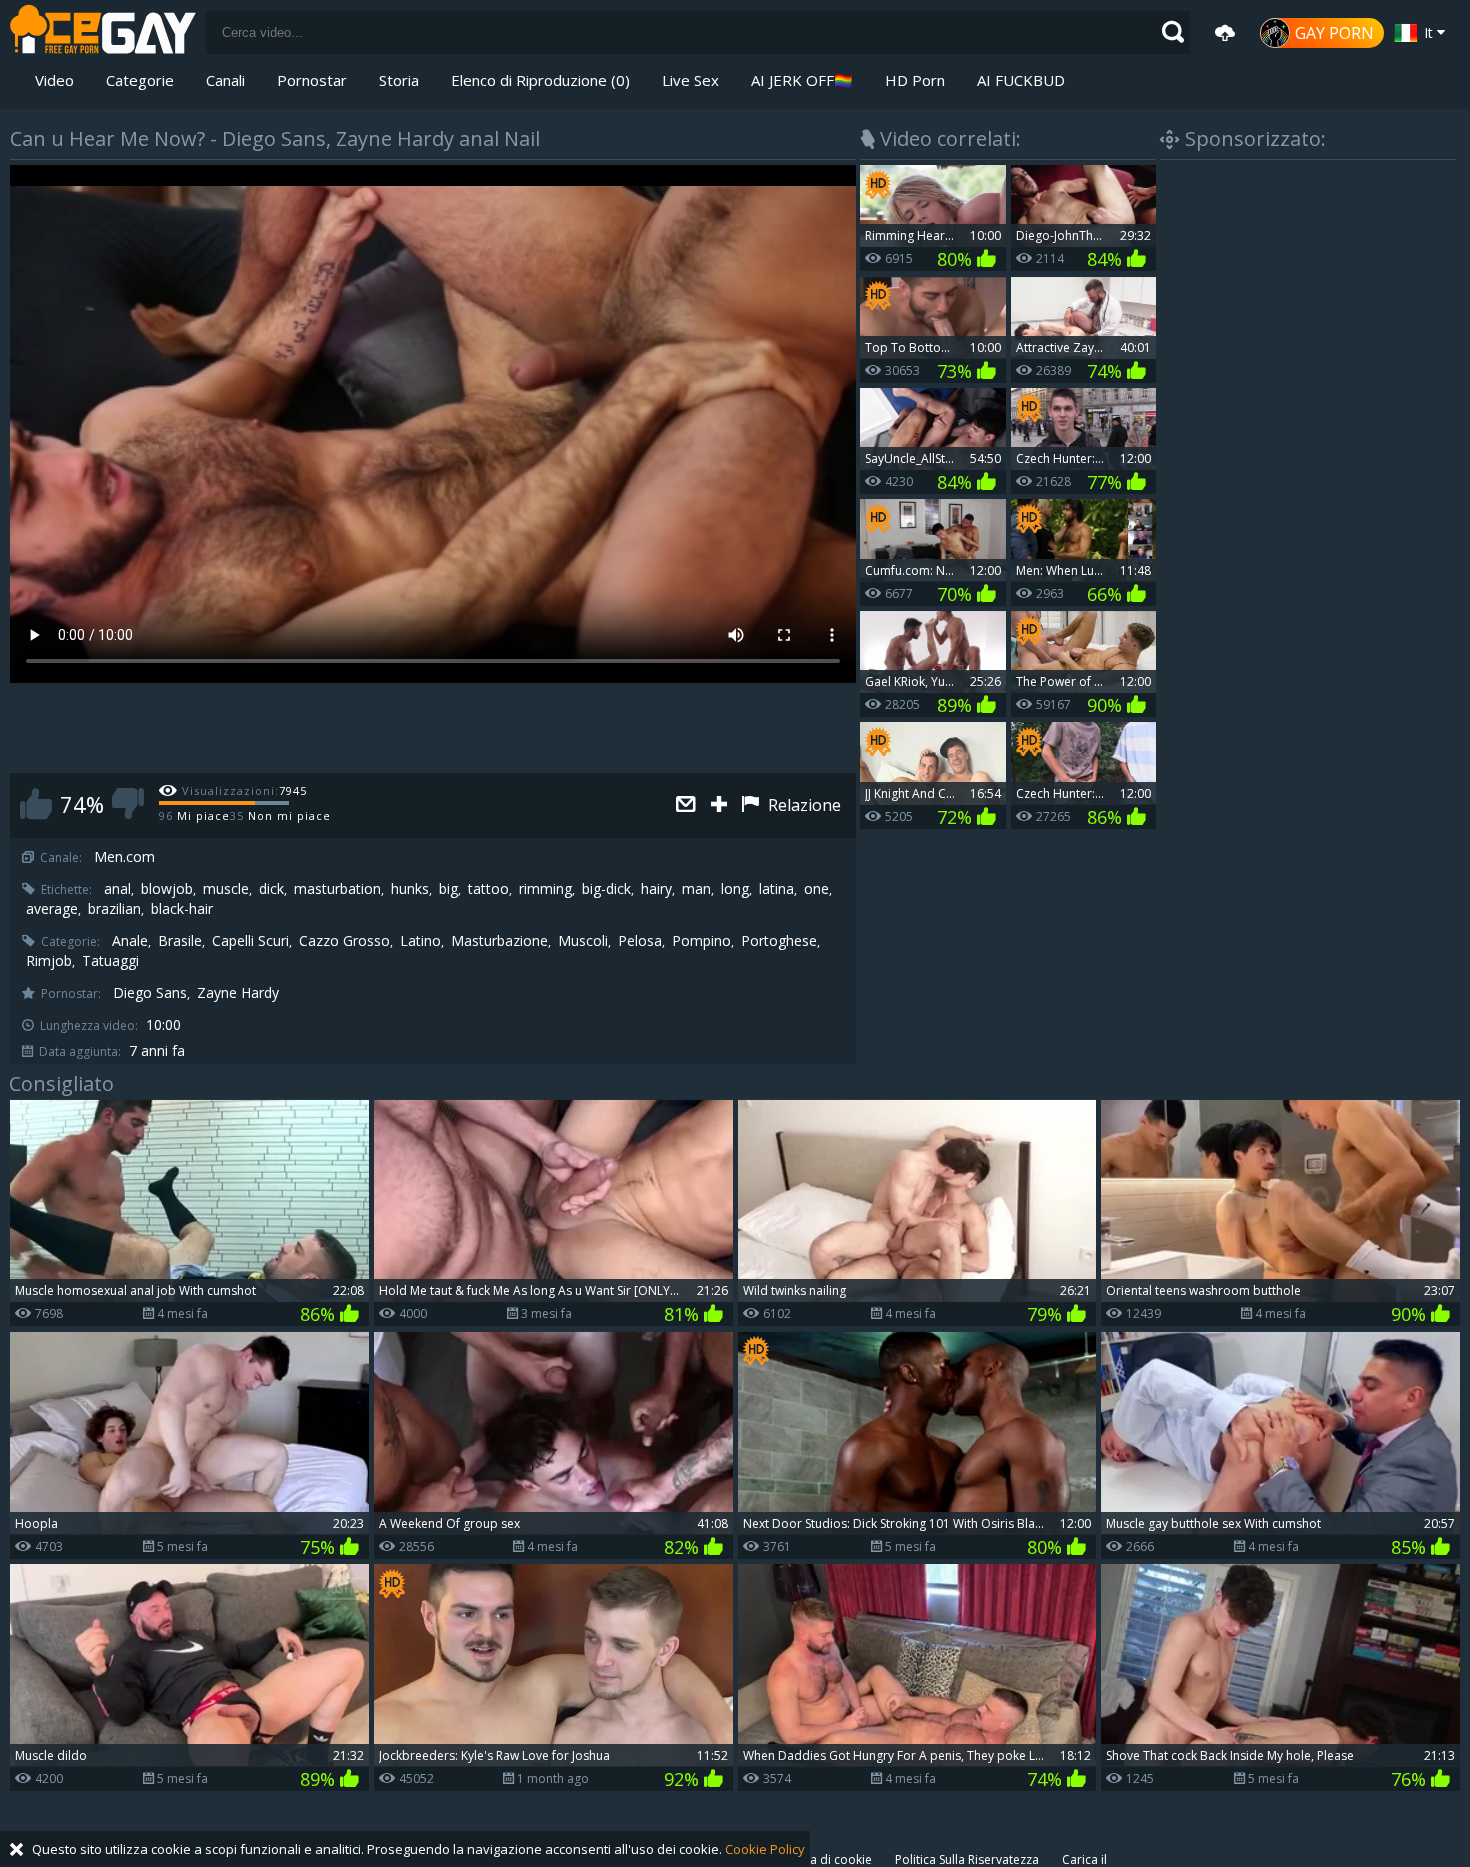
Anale (130, 941)
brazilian (114, 909)
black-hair (182, 909)
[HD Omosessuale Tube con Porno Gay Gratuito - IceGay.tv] (103, 32)
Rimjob (49, 961)
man (696, 889)
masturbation (337, 889)
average (52, 909)
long (735, 889)
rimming (545, 889)
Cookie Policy (765, 1849)
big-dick (606, 889)
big (448, 889)
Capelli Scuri (250, 941)
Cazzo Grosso (344, 941)
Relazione (802, 805)
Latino (420, 941)
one (816, 889)
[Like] (36, 803)
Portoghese (779, 941)
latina (776, 889)
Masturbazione (499, 941)
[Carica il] (1225, 33)
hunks (410, 889)
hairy (656, 889)
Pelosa (640, 941)
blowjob (167, 889)
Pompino (701, 941)
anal (117, 889)
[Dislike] (128, 803)
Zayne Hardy (238, 993)
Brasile (180, 941)
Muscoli (583, 941)
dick (271, 889)
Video (54, 80)
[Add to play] (721, 805)
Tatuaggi (110, 961)
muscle (226, 889)
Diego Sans (150, 993)
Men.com (124, 857)
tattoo (488, 889)
